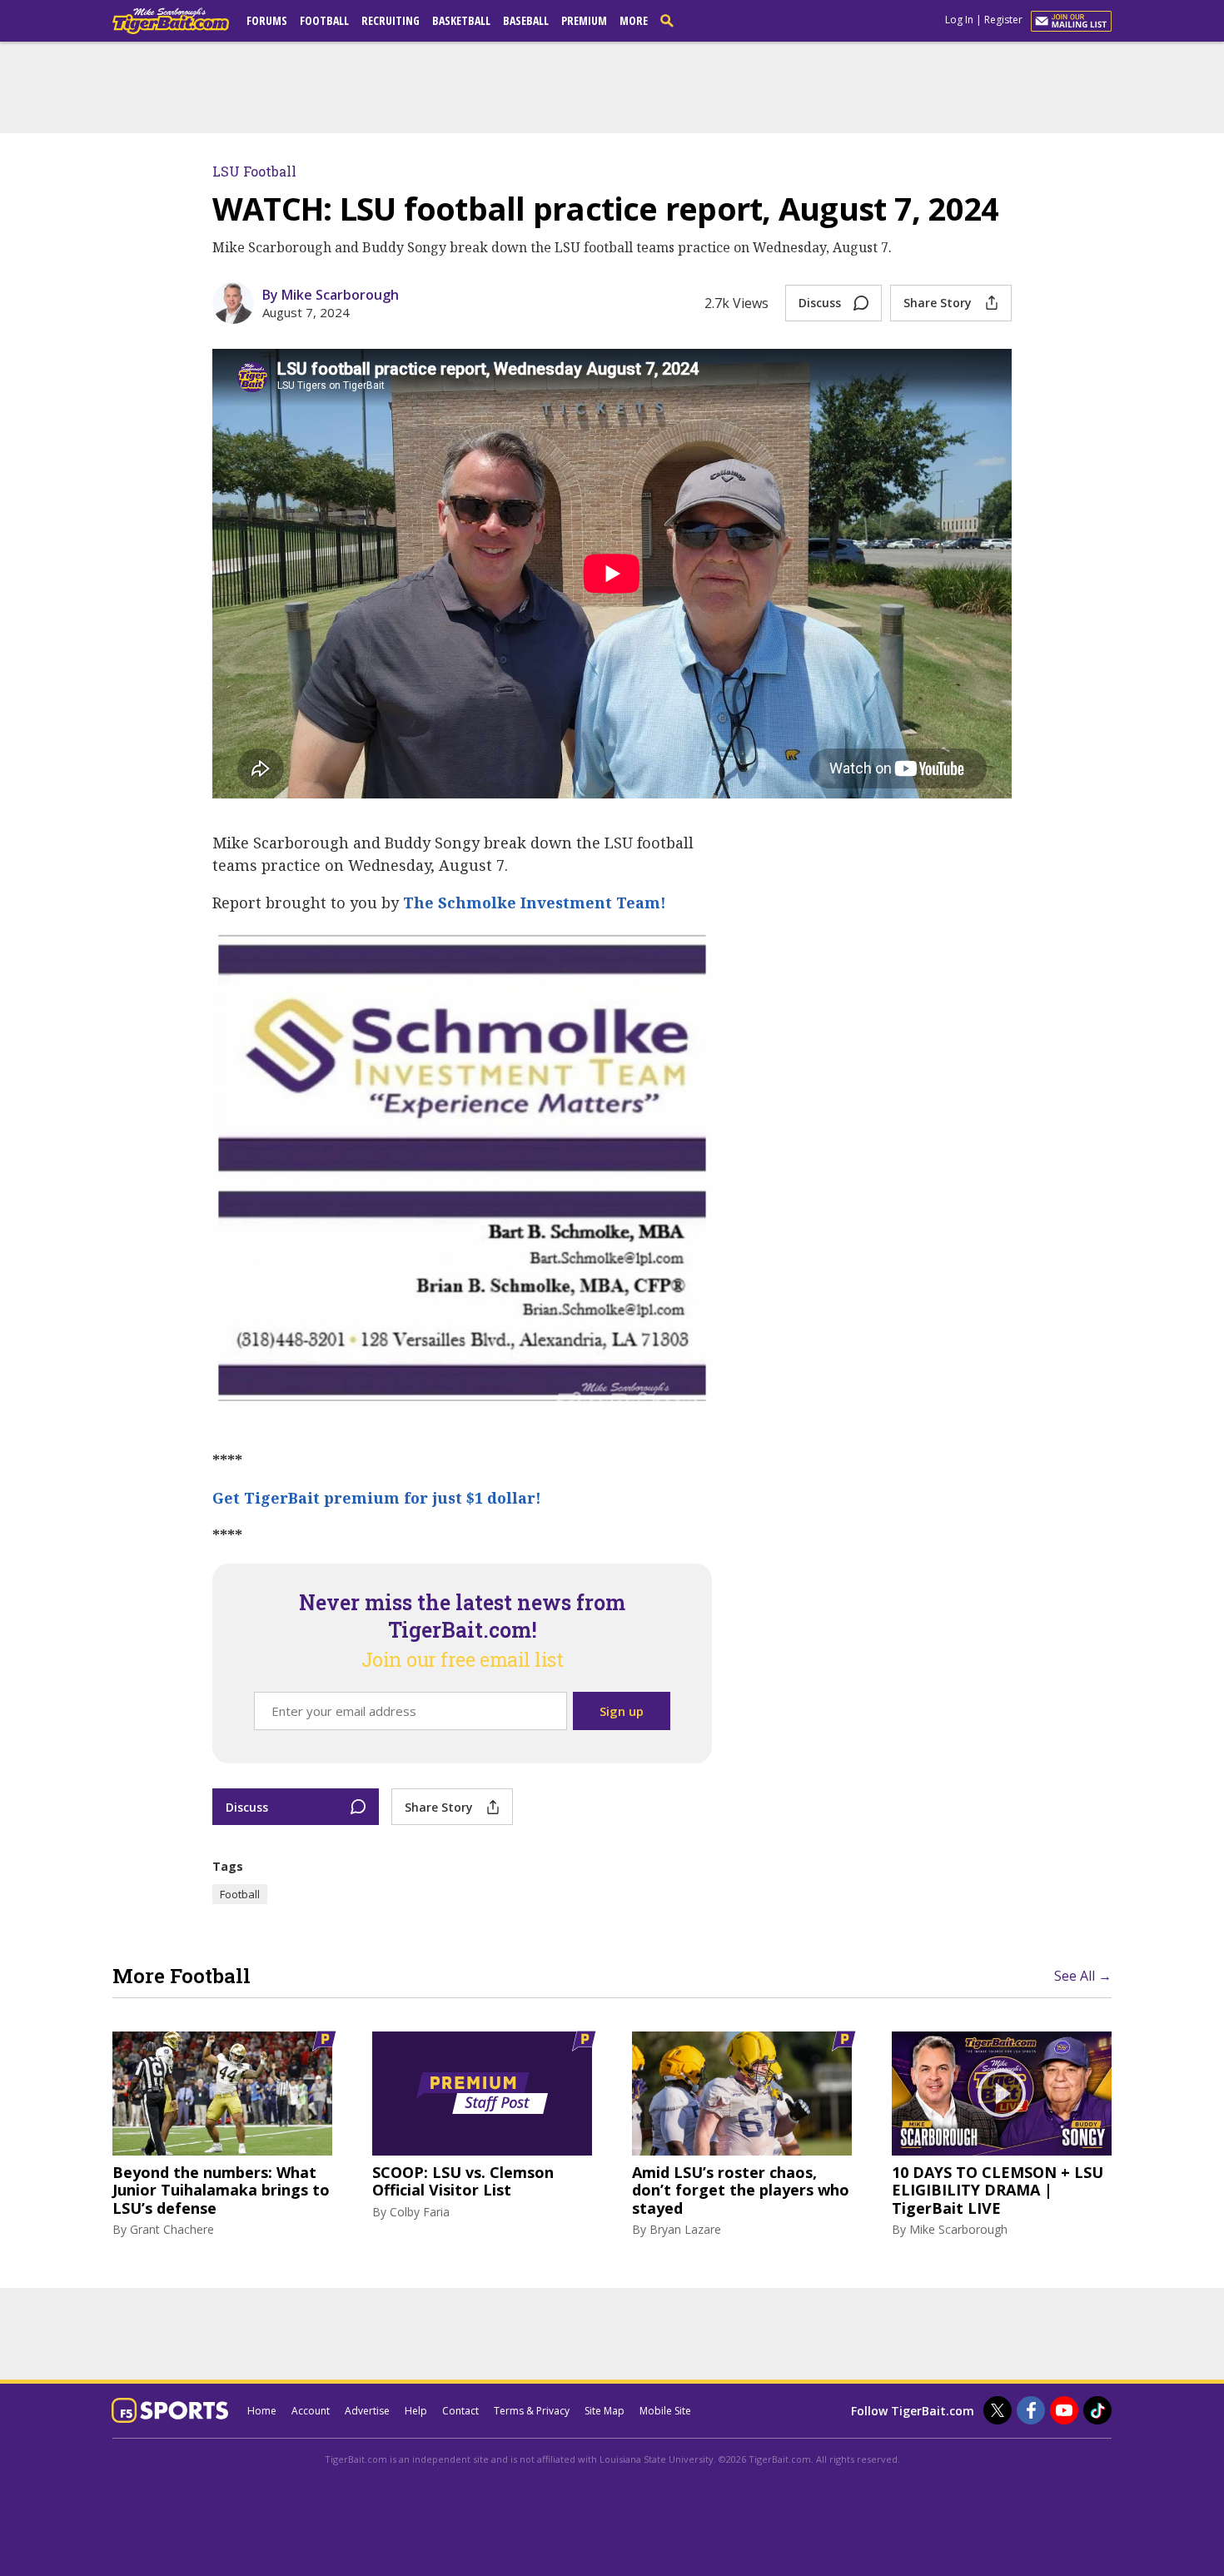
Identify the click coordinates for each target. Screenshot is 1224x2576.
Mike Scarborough (958, 2229)
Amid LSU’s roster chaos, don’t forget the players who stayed (741, 2191)
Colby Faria (420, 2212)
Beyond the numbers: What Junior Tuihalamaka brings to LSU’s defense (221, 2191)
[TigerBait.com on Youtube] (1064, 2410)
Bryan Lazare (685, 2229)
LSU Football (254, 171)
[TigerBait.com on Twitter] (998, 2410)
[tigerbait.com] (171, 24)
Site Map (605, 2411)
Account (311, 2411)
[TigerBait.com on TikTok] (1097, 2410)
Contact (460, 2411)
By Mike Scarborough (331, 295)
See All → (1083, 1976)
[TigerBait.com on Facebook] (1031, 2410)
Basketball (461, 20)
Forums (267, 20)
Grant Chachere (172, 2229)
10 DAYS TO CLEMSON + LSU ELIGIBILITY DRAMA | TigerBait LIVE (998, 2191)
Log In (959, 20)
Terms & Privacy (532, 2411)
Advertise (367, 2411)
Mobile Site (665, 2411)
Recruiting (391, 20)
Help (416, 2411)
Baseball (526, 20)
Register (1003, 20)
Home (262, 2411)
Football (324, 20)
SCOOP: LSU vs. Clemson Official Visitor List (463, 2182)
